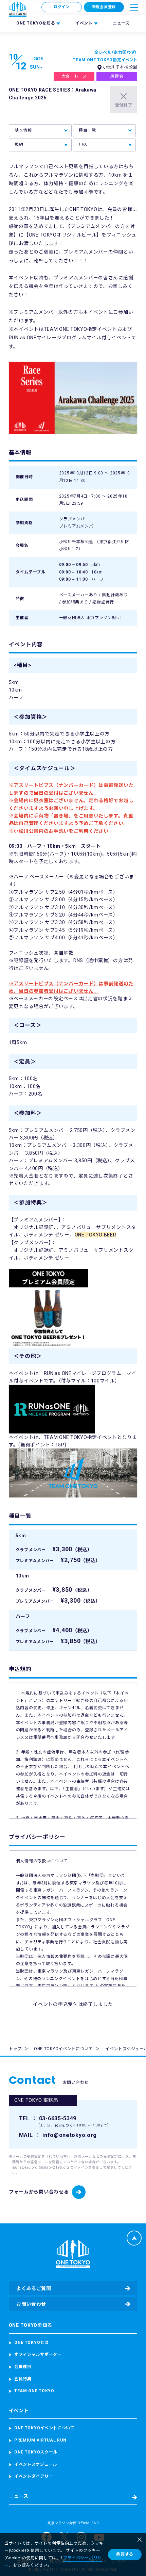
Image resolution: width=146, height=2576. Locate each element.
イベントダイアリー (34, 2476)
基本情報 (23, 130)
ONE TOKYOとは (32, 2343)
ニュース (121, 23)
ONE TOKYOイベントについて (63, 2049)
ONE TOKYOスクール (36, 2452)
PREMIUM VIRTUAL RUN (40, 2440)
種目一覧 (87, 130)
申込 (83, 145)
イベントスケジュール (36, 2464)
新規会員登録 (104, 7)
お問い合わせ (31, 2304)
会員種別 (23, 2367)
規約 (19, 145)
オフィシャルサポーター (38, 2354)
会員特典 (23, 2379)
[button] (134, 7)
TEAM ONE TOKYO (34, 2391)
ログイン (62, 7)
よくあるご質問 (34, 2288)
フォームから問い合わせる (39, 2192)
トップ (15, 2049)
